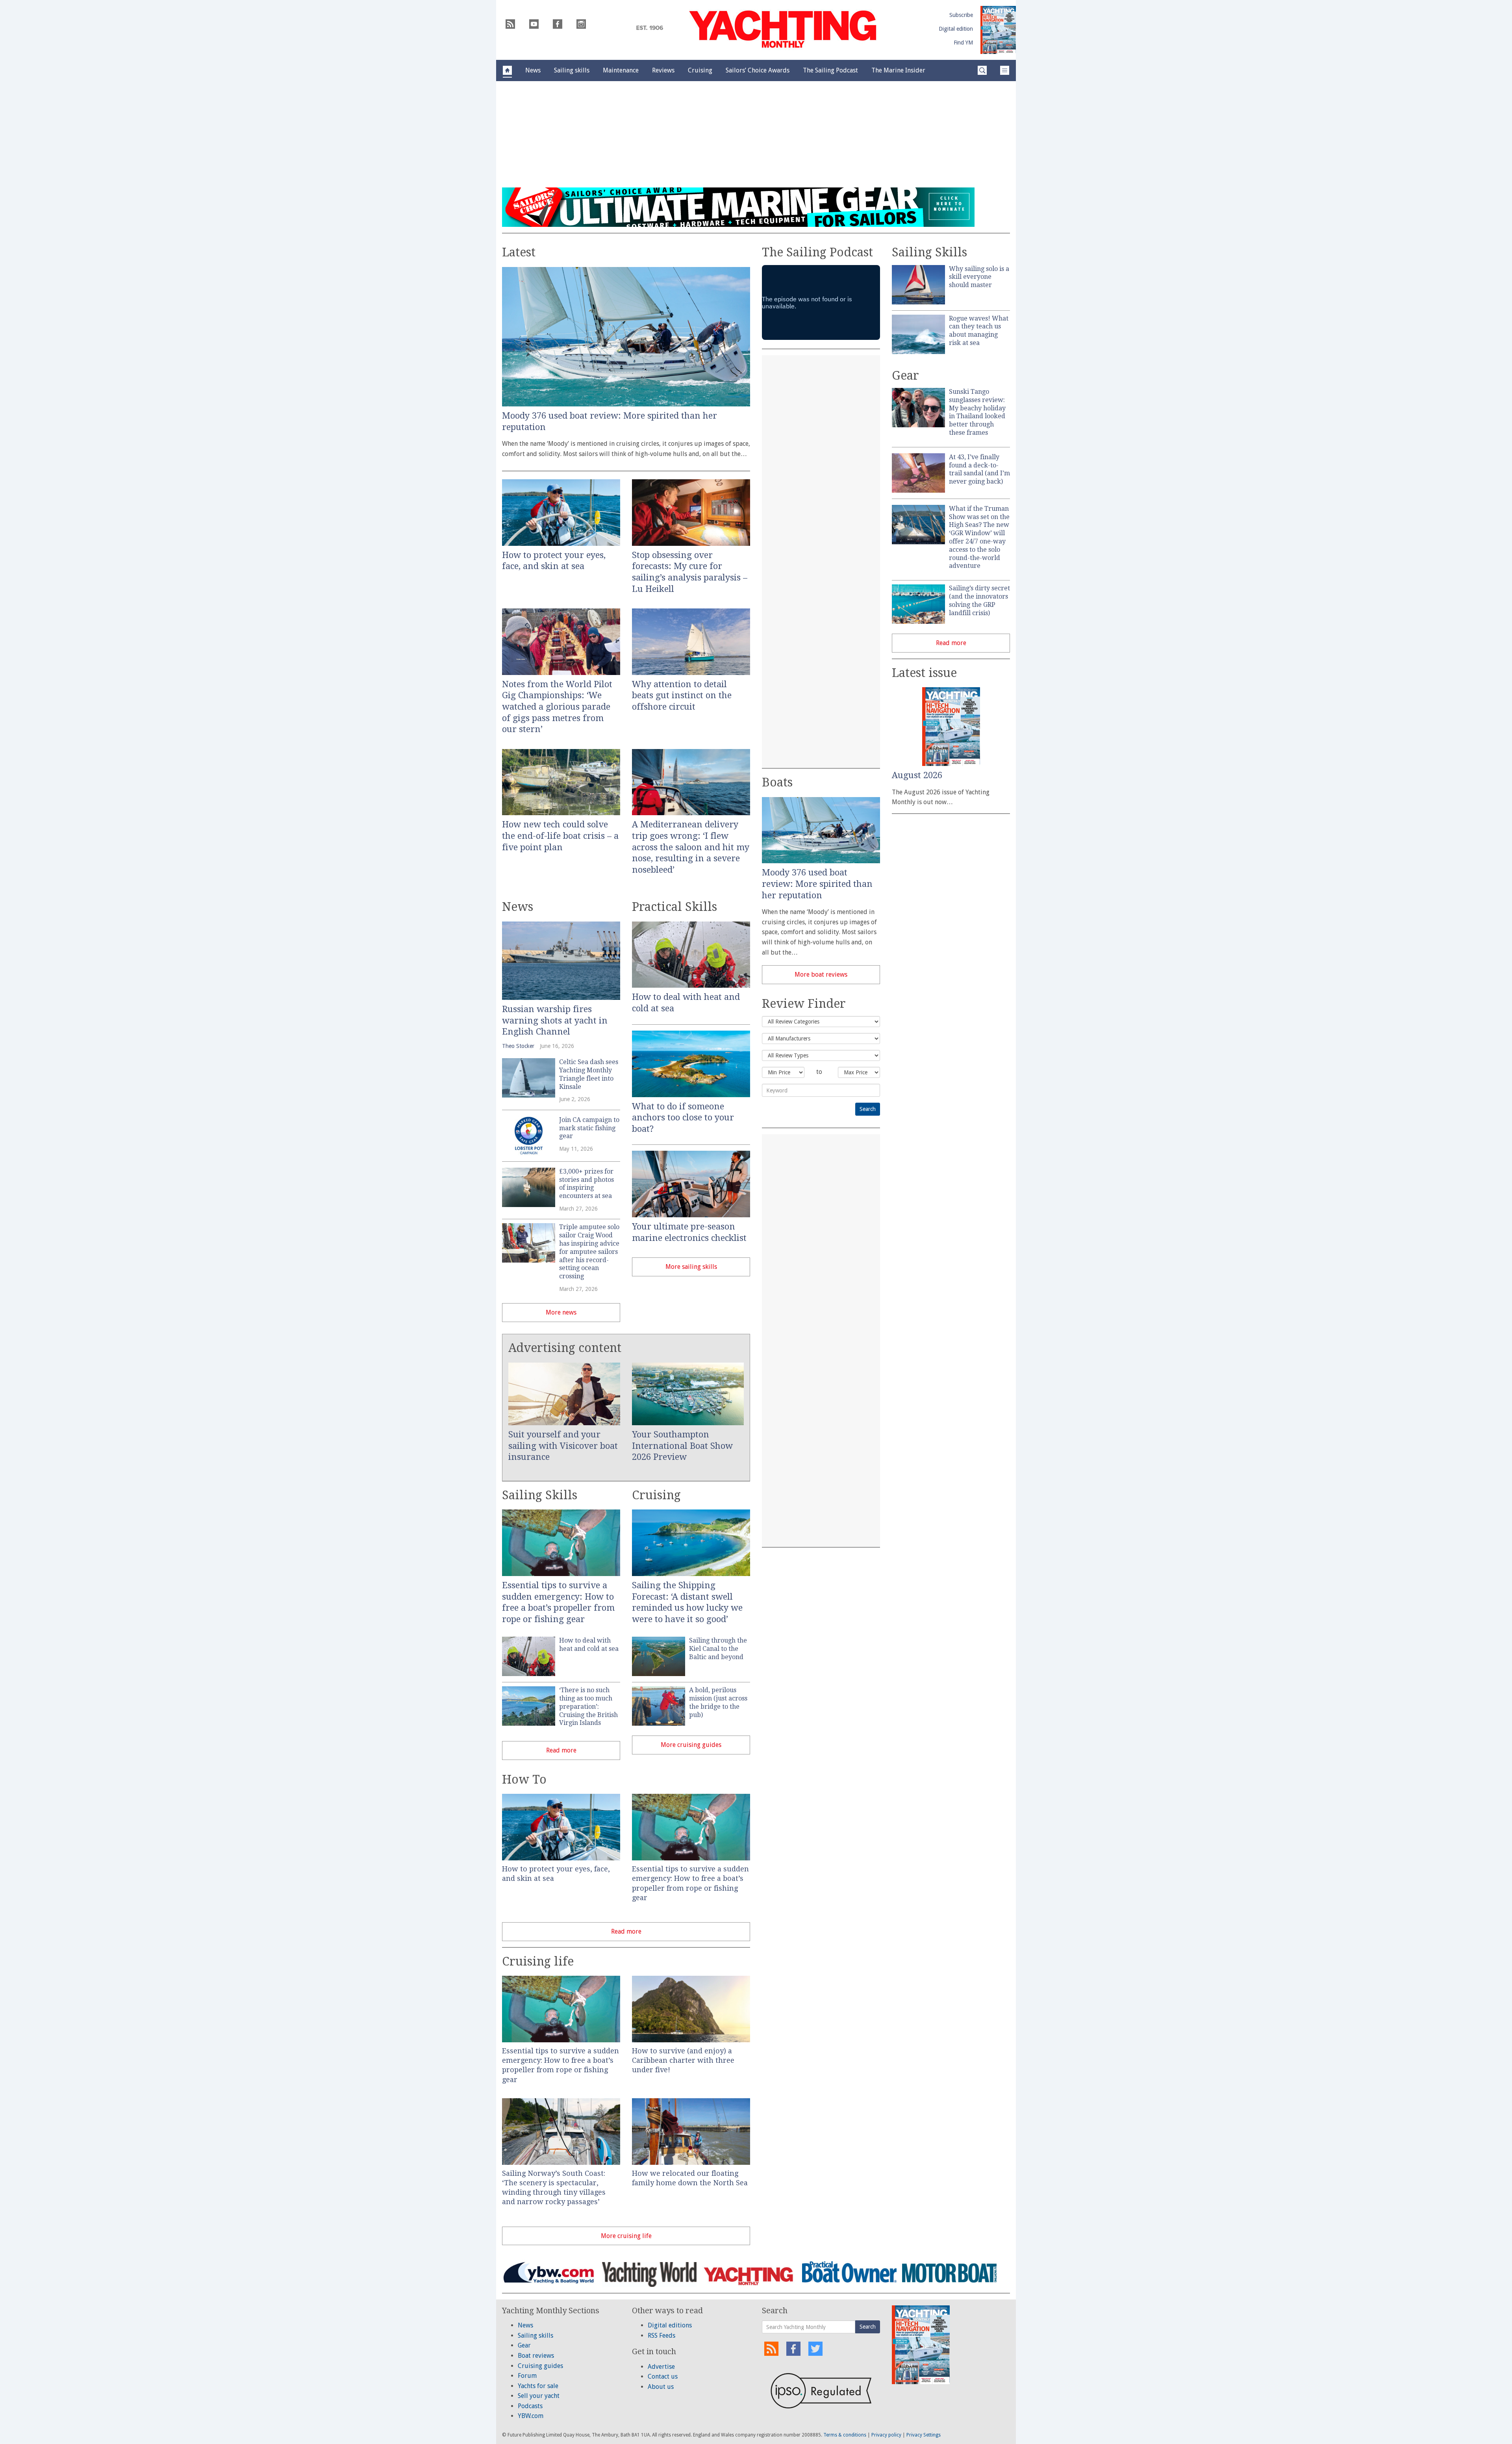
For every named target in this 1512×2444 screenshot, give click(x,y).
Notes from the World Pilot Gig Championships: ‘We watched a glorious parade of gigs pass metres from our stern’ (557, 707)
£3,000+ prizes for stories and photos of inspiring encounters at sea (586, 1184)
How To (524, 1779)
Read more (561, 1750)
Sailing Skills (540, 1495)
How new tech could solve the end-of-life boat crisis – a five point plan (560, 836)
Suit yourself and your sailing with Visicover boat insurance (563, 1446)
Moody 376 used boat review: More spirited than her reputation (817, 884)
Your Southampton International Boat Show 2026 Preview (682, 1446)
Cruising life (538, 1961)
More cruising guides (691, 1745)
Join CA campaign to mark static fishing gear (589, 1128)
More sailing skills (691, 1267)
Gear (905, 376)
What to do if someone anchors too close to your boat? (683, 1118)
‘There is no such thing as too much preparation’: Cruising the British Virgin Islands (588, 1706)
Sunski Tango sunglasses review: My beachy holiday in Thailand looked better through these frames (977, 412)
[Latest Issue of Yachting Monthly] (998, 30)
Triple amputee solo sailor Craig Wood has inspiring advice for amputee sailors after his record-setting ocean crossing (589, 1252)
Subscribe (961, 15)
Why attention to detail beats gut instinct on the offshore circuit (682, 695)
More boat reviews (821, 974)
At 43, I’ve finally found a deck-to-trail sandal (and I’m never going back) (979, 469)
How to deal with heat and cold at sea (589, 1645)
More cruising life (626, 2236)
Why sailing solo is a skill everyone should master (979, 277)
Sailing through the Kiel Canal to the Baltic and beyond (718, 1649)
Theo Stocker (518, 1046)
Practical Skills (674, 907)
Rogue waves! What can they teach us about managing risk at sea (979, 331)
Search (868, 2327)
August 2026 (917, 775)
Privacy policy (886, 2435)
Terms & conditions (845, 2435)
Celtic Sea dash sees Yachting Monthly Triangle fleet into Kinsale (589, 1074)
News (518, 907)
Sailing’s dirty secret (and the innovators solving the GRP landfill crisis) (979, 600)
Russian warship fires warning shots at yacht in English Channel (555, 1020)
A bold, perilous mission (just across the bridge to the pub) (718, 1702)
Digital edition (956, 29)
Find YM (963, 43)
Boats (777, 782)
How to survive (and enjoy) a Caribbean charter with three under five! (683, 2060)
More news (561, 1312)
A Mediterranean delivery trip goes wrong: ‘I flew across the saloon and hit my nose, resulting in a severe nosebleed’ (691, 847)
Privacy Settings (924, 2435)
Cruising (656, 1495)
